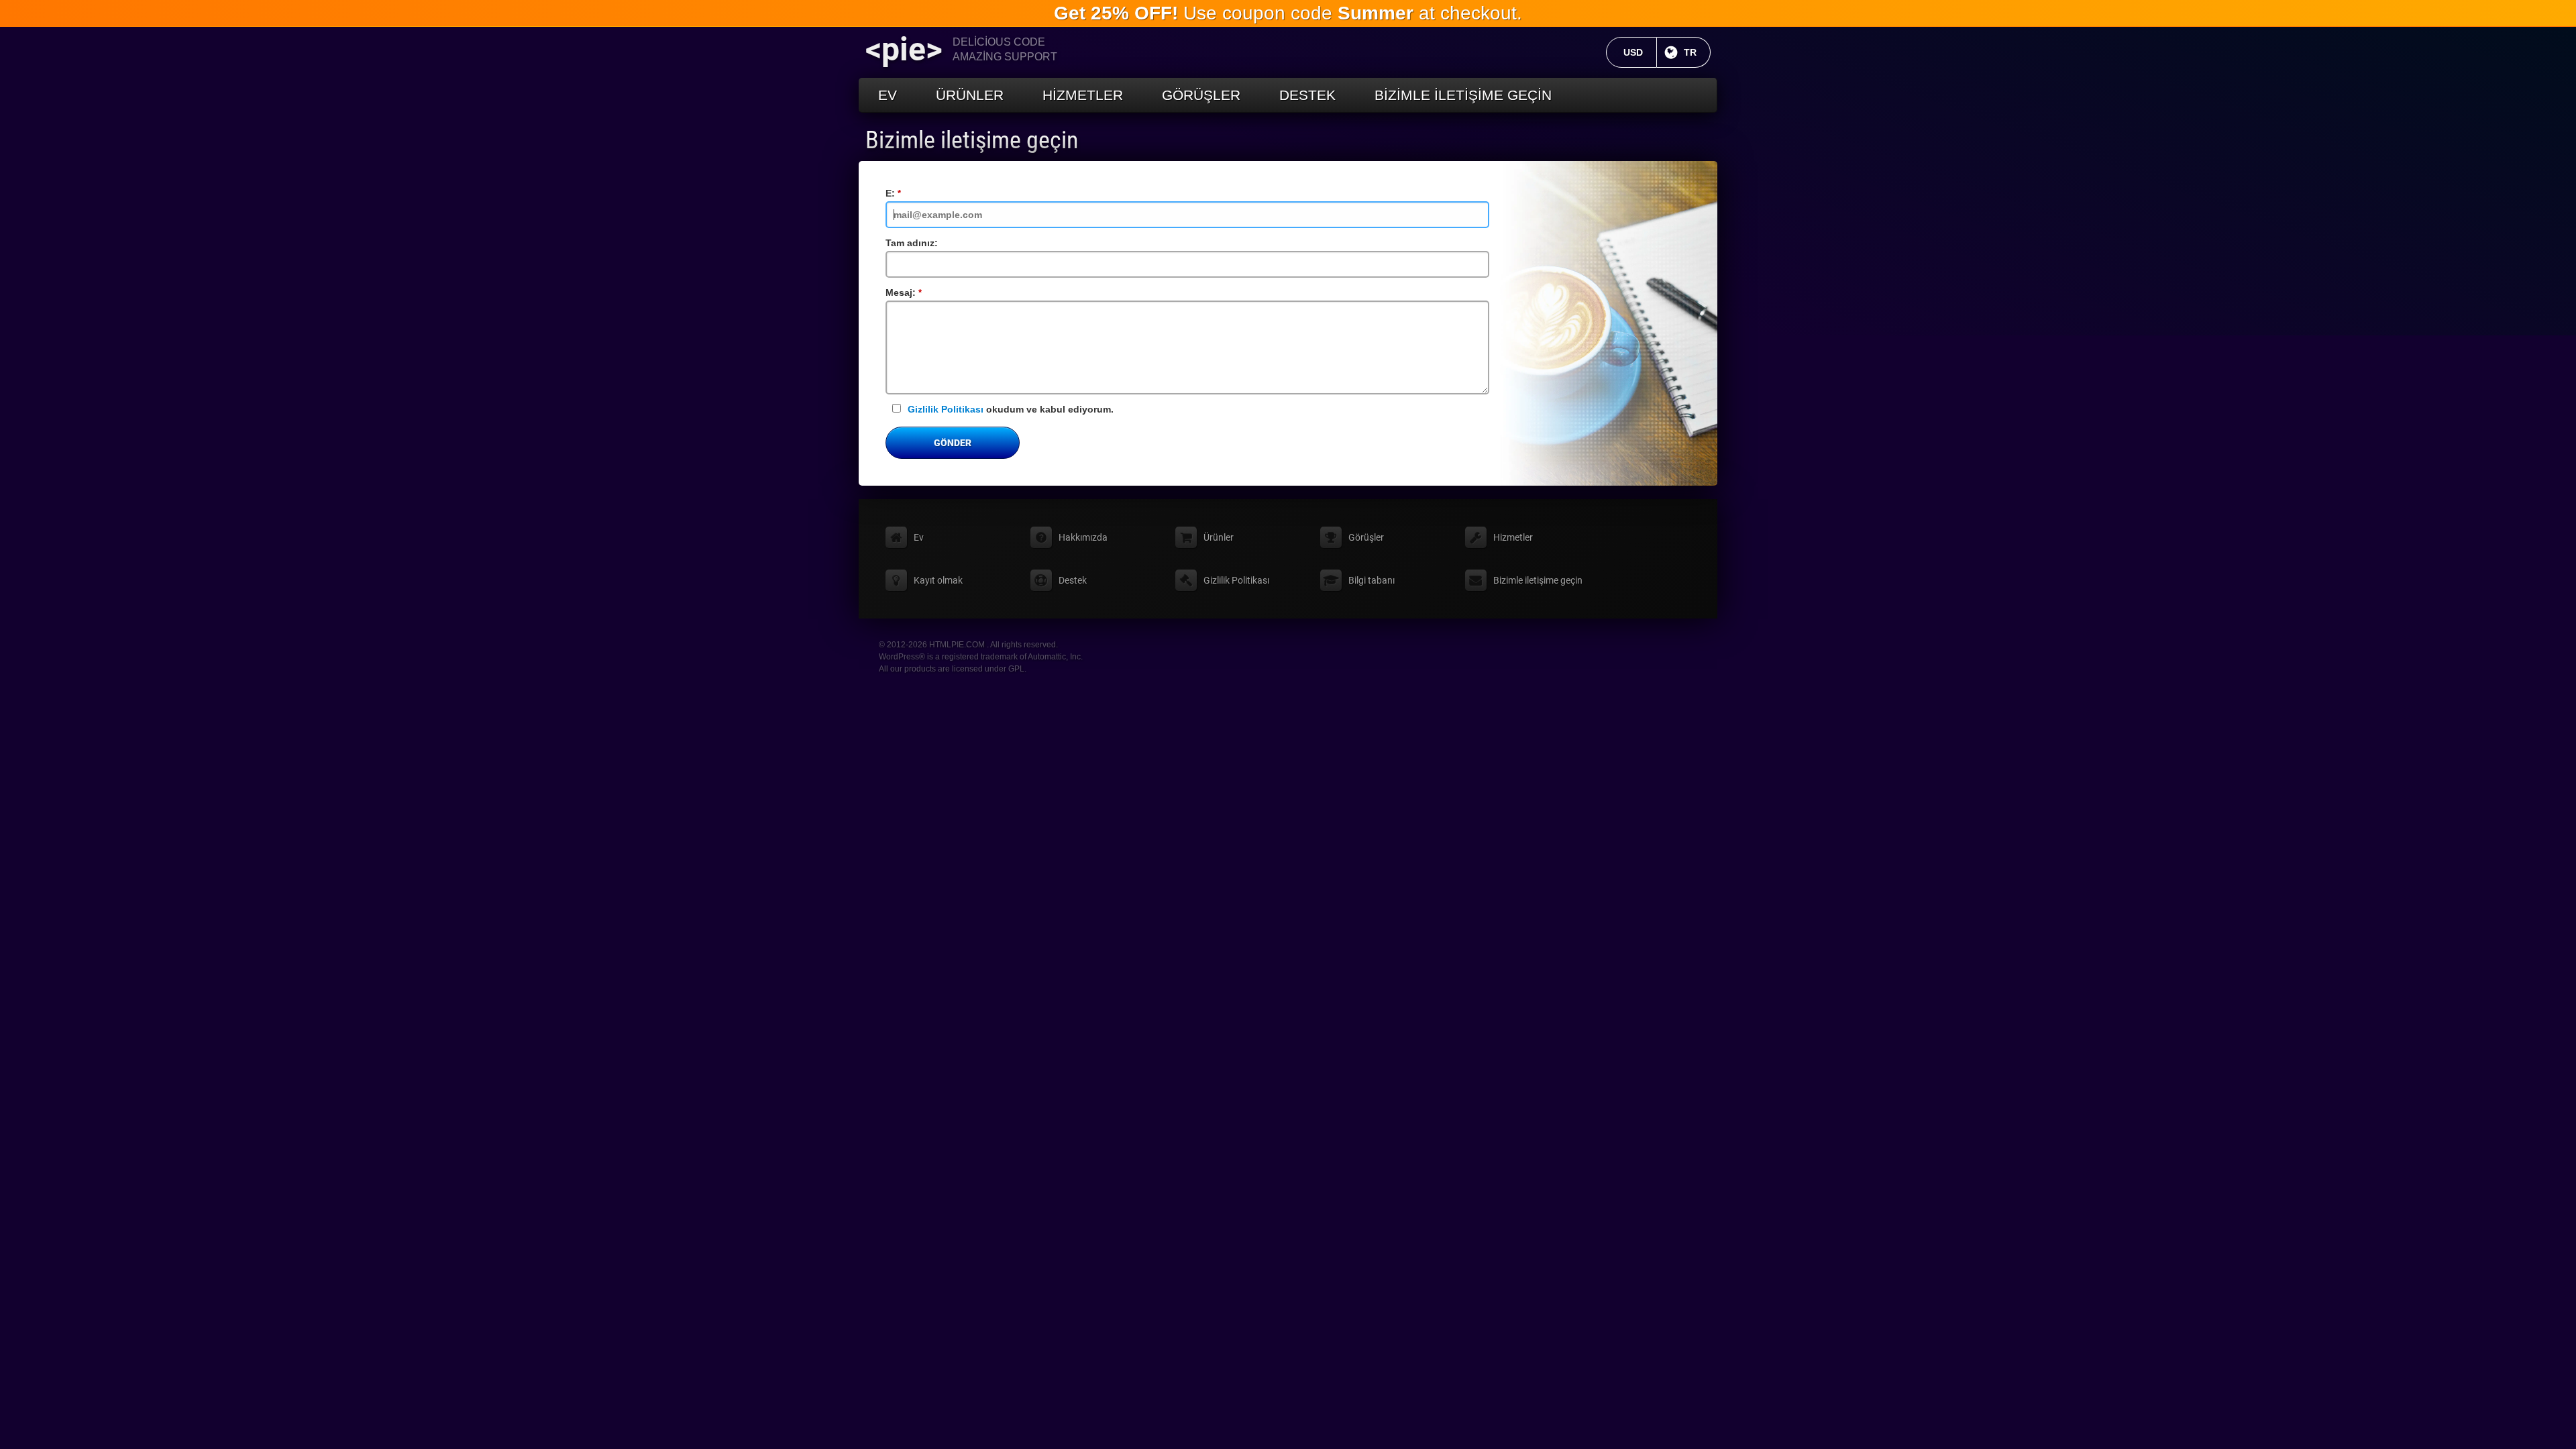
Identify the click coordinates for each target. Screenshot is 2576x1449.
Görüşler (1201, 95)
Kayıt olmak (938, 580)
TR (1697, 52)
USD (1640, 52)
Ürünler (970, 95)
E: (909, 193)
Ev (888, 95)
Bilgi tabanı (1372, 580)
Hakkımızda (1083, 537)
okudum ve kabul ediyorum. (1011, 409)
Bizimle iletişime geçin (1463, 95)
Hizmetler (1083, 95)
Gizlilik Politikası (946, 409)
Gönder (953, 443)
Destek (1307, 95)
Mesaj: (920, 292)
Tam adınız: (912, 243)
